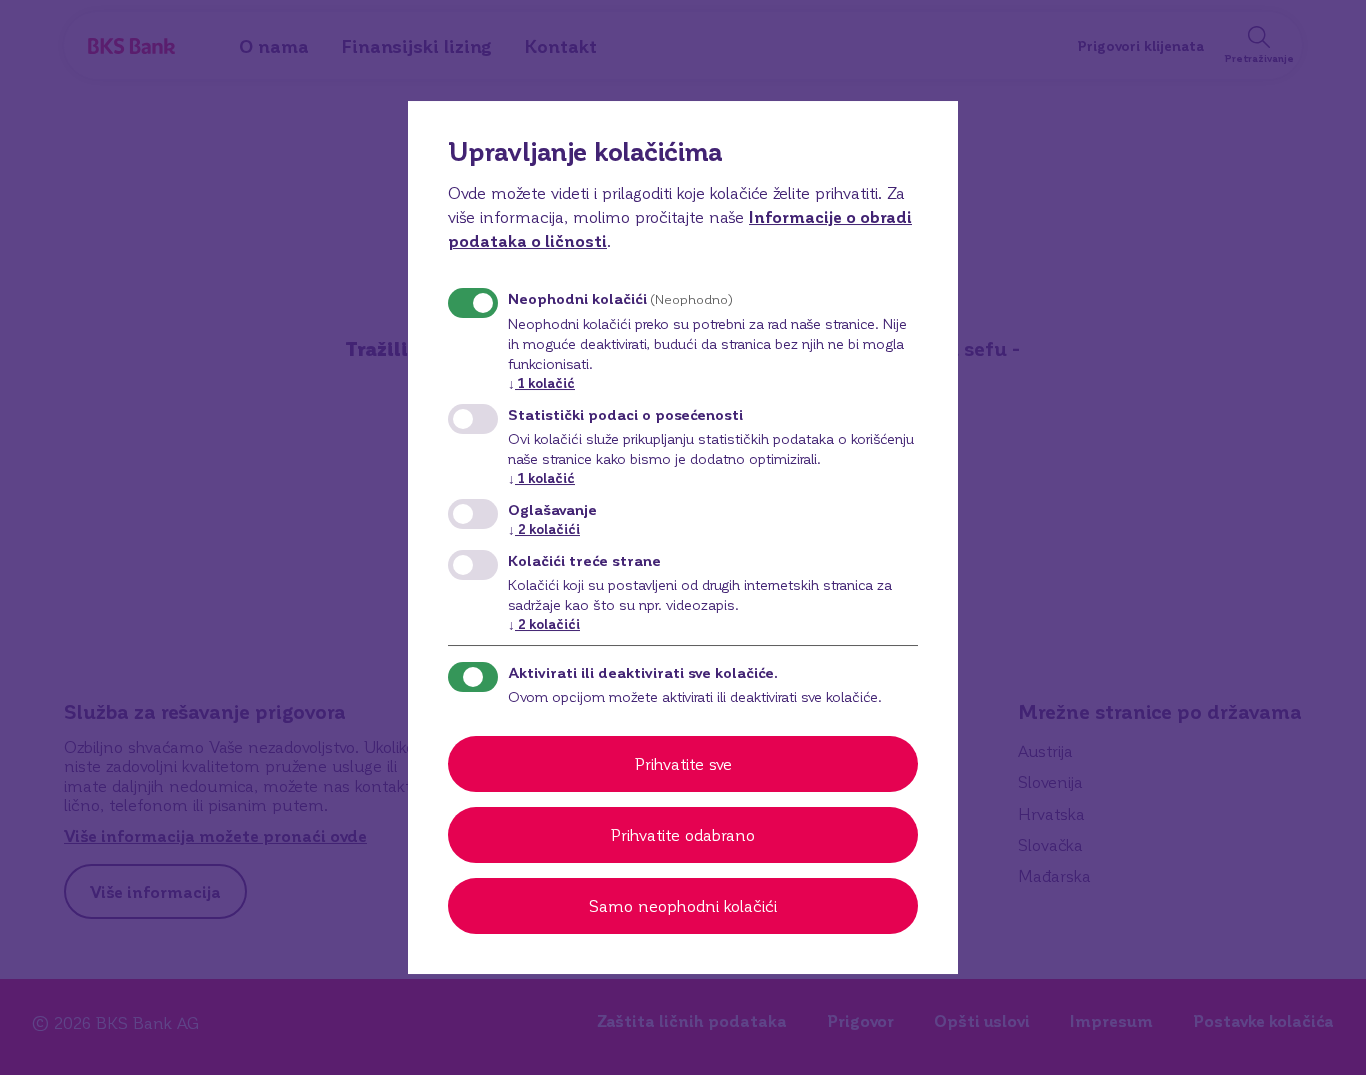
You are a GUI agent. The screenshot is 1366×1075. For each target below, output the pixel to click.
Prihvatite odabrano (683, 834)
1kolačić (541, 382)
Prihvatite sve (683, 763)
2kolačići (544, 528)
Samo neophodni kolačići (683, 905)
